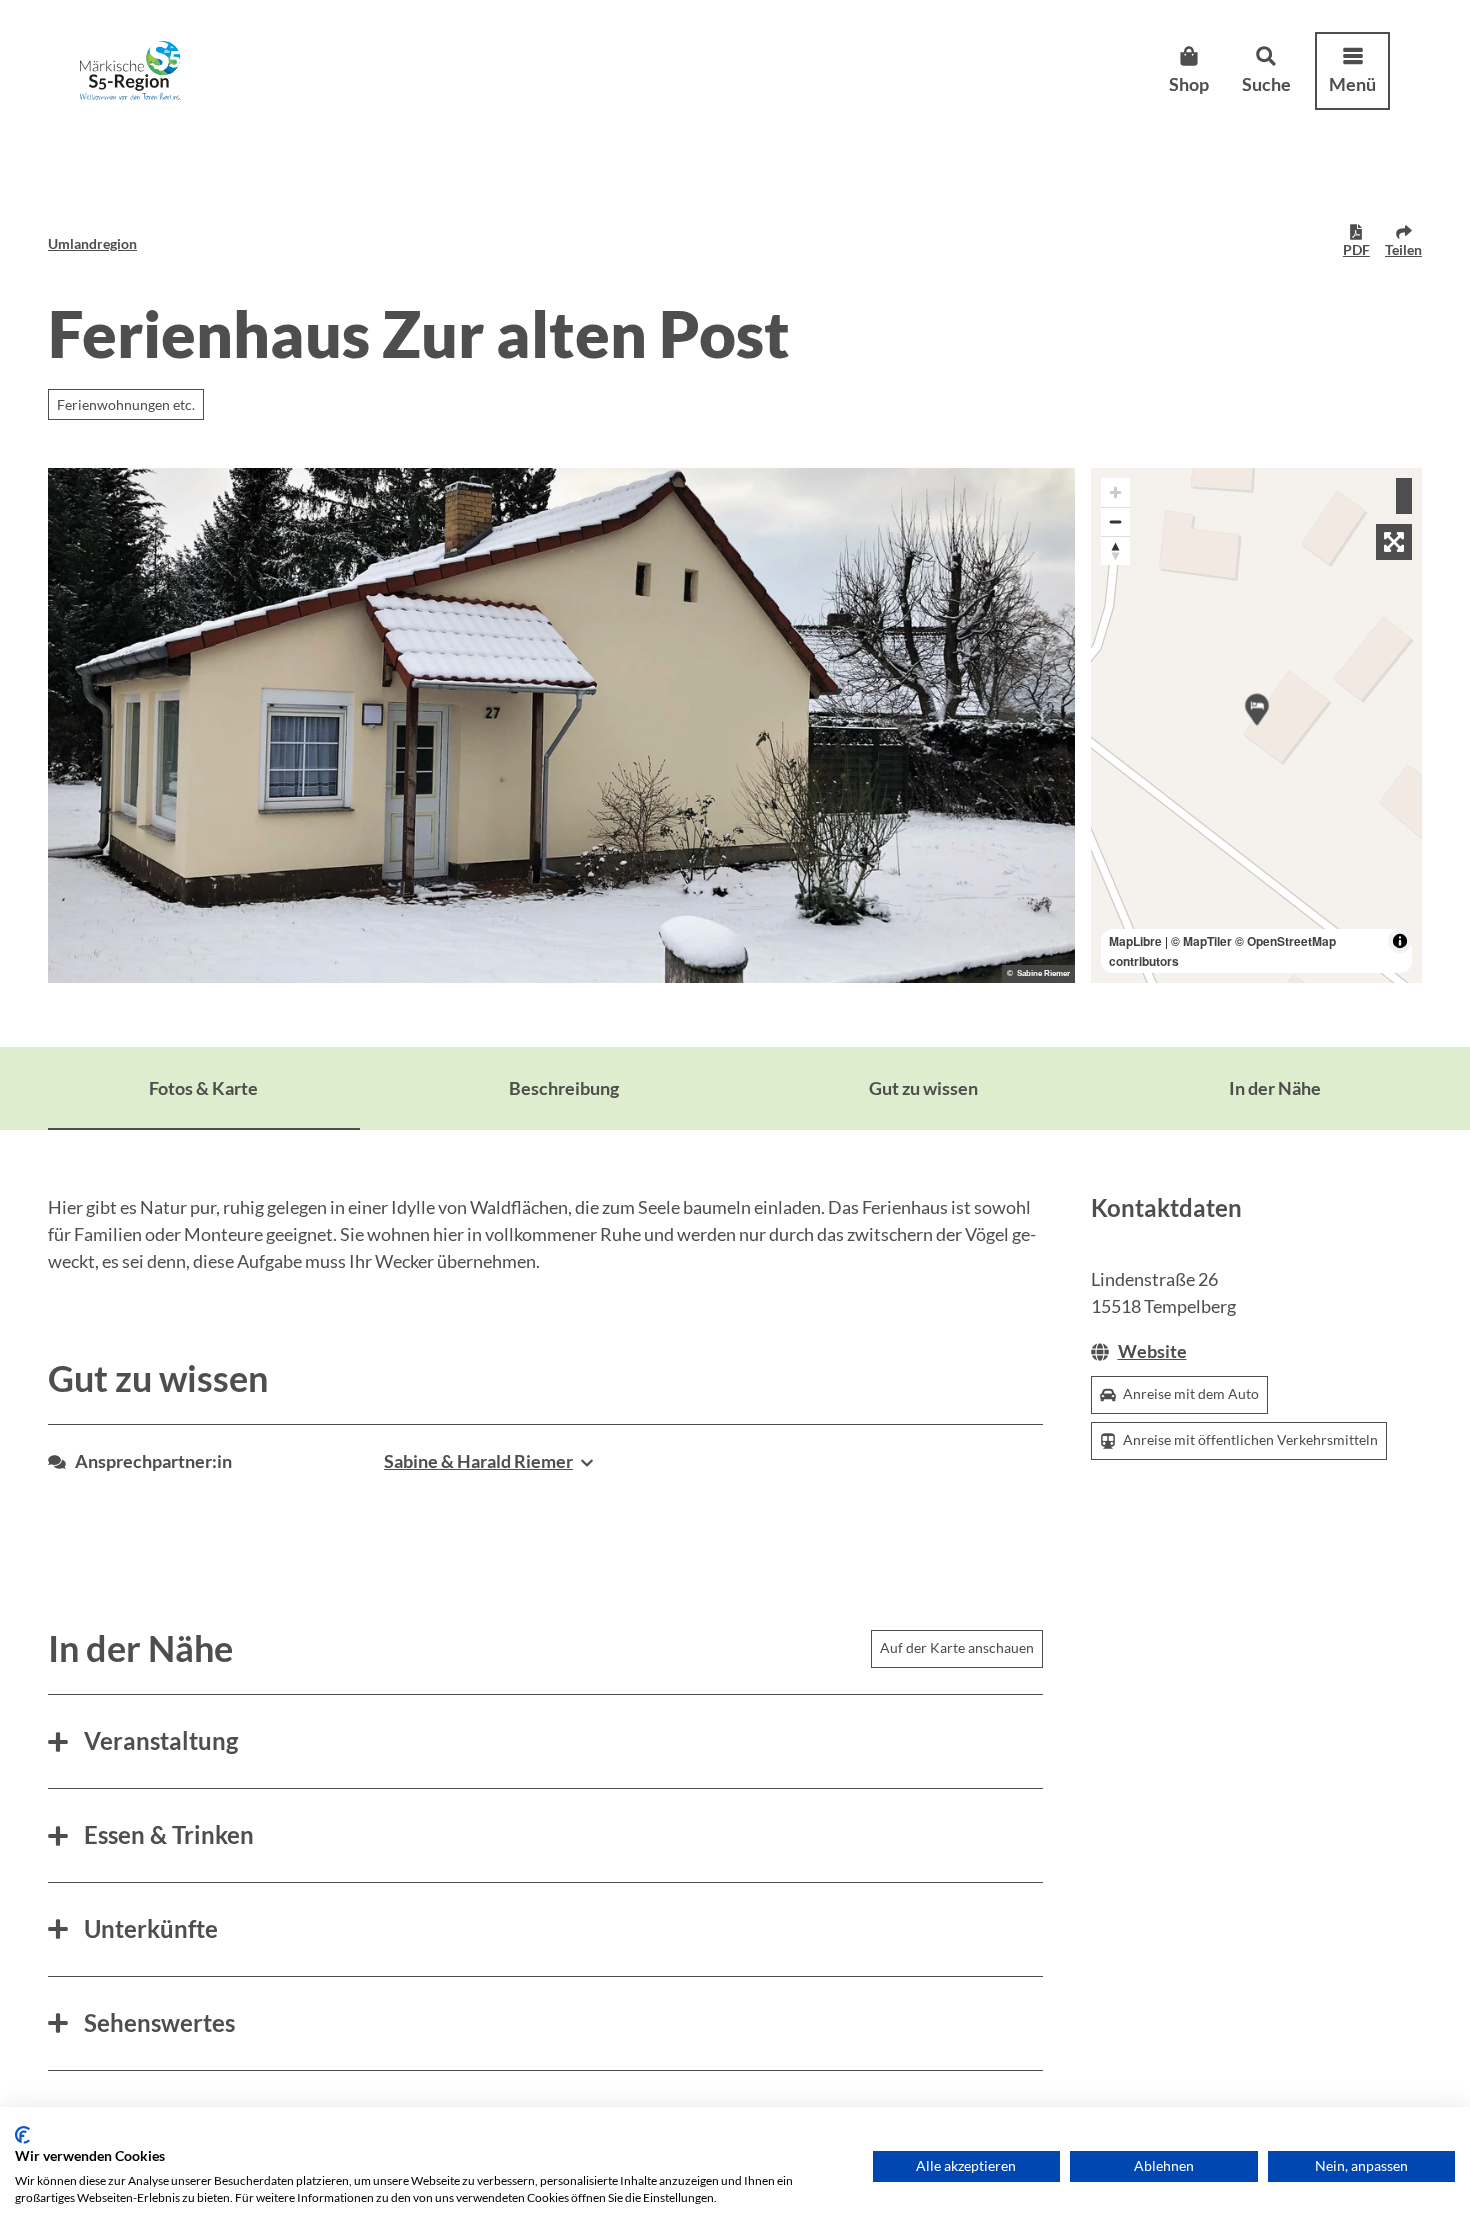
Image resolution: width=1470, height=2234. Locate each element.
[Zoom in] (1115, 492)
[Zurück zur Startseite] (130, 70)
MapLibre (1135, 941)
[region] (1257, 725)
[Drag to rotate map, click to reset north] (1115, 550)
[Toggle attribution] (1400, 941)
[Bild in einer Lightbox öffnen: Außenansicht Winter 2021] (561, 725)
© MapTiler (1201, 941)
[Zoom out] (1115, 521)
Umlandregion (92, 243)
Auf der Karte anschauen (957, 1647)
